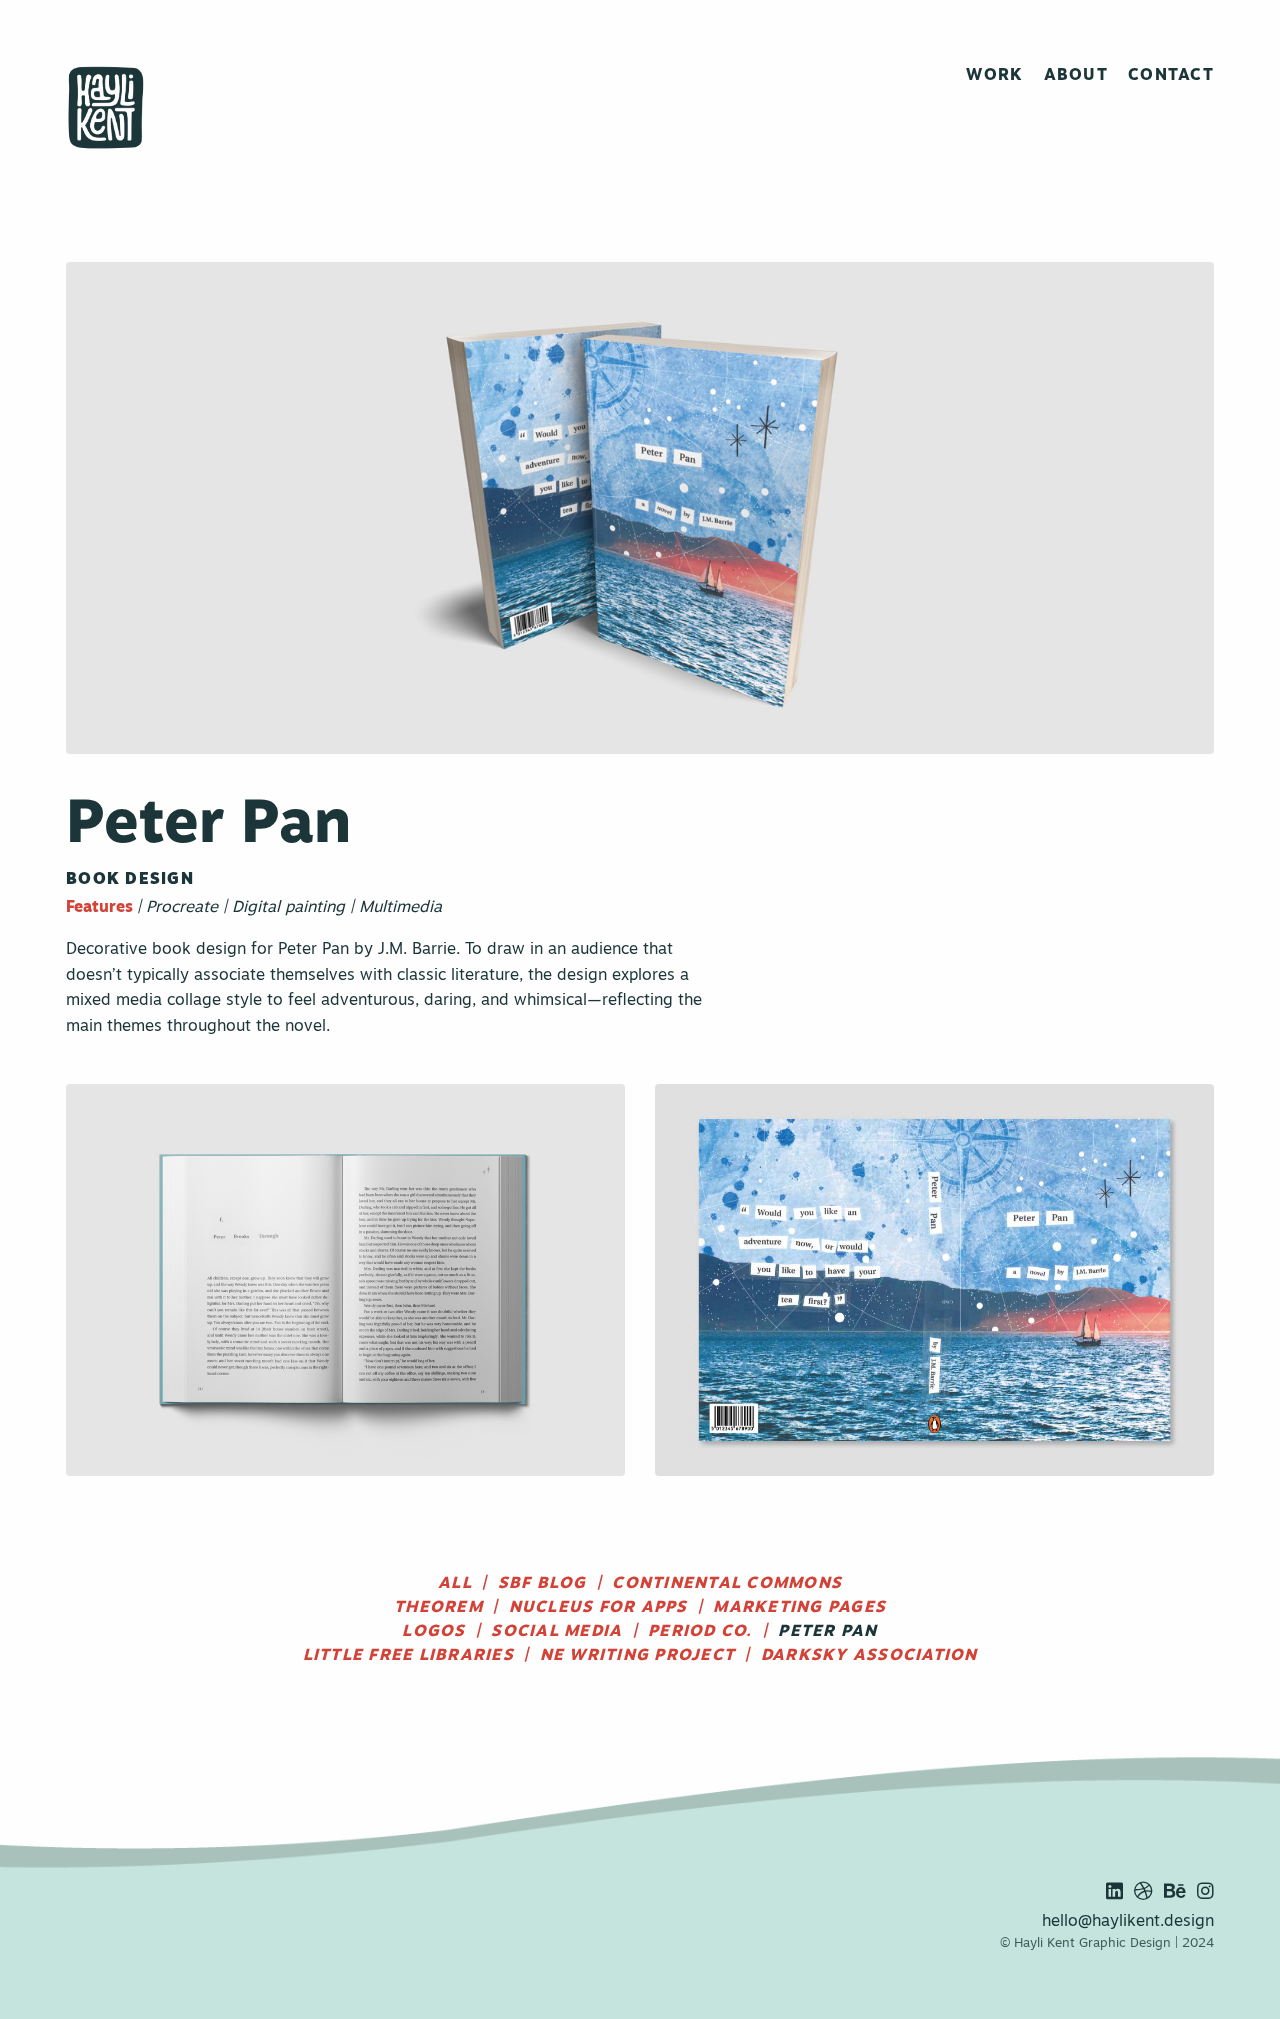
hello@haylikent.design (1128, 1922)
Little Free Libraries (408, 1656)
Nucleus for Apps (598, 1608)
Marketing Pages (799, 1608)
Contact (1171, 76)
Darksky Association (869, 1656)
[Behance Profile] (1173, 1892)
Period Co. (700, 1632)
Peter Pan (827, 1632)
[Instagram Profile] (1203, 1892)
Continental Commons (727, 1584)
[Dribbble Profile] (1141, 1892)
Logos (433, 1632)
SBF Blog (542, 1584)
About (1076, 76)
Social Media (556, 1632)
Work (994, 76)
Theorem (438, 1608)
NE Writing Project (638, 1656)
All (455, 1584)
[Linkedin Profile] (1112, 1892)
